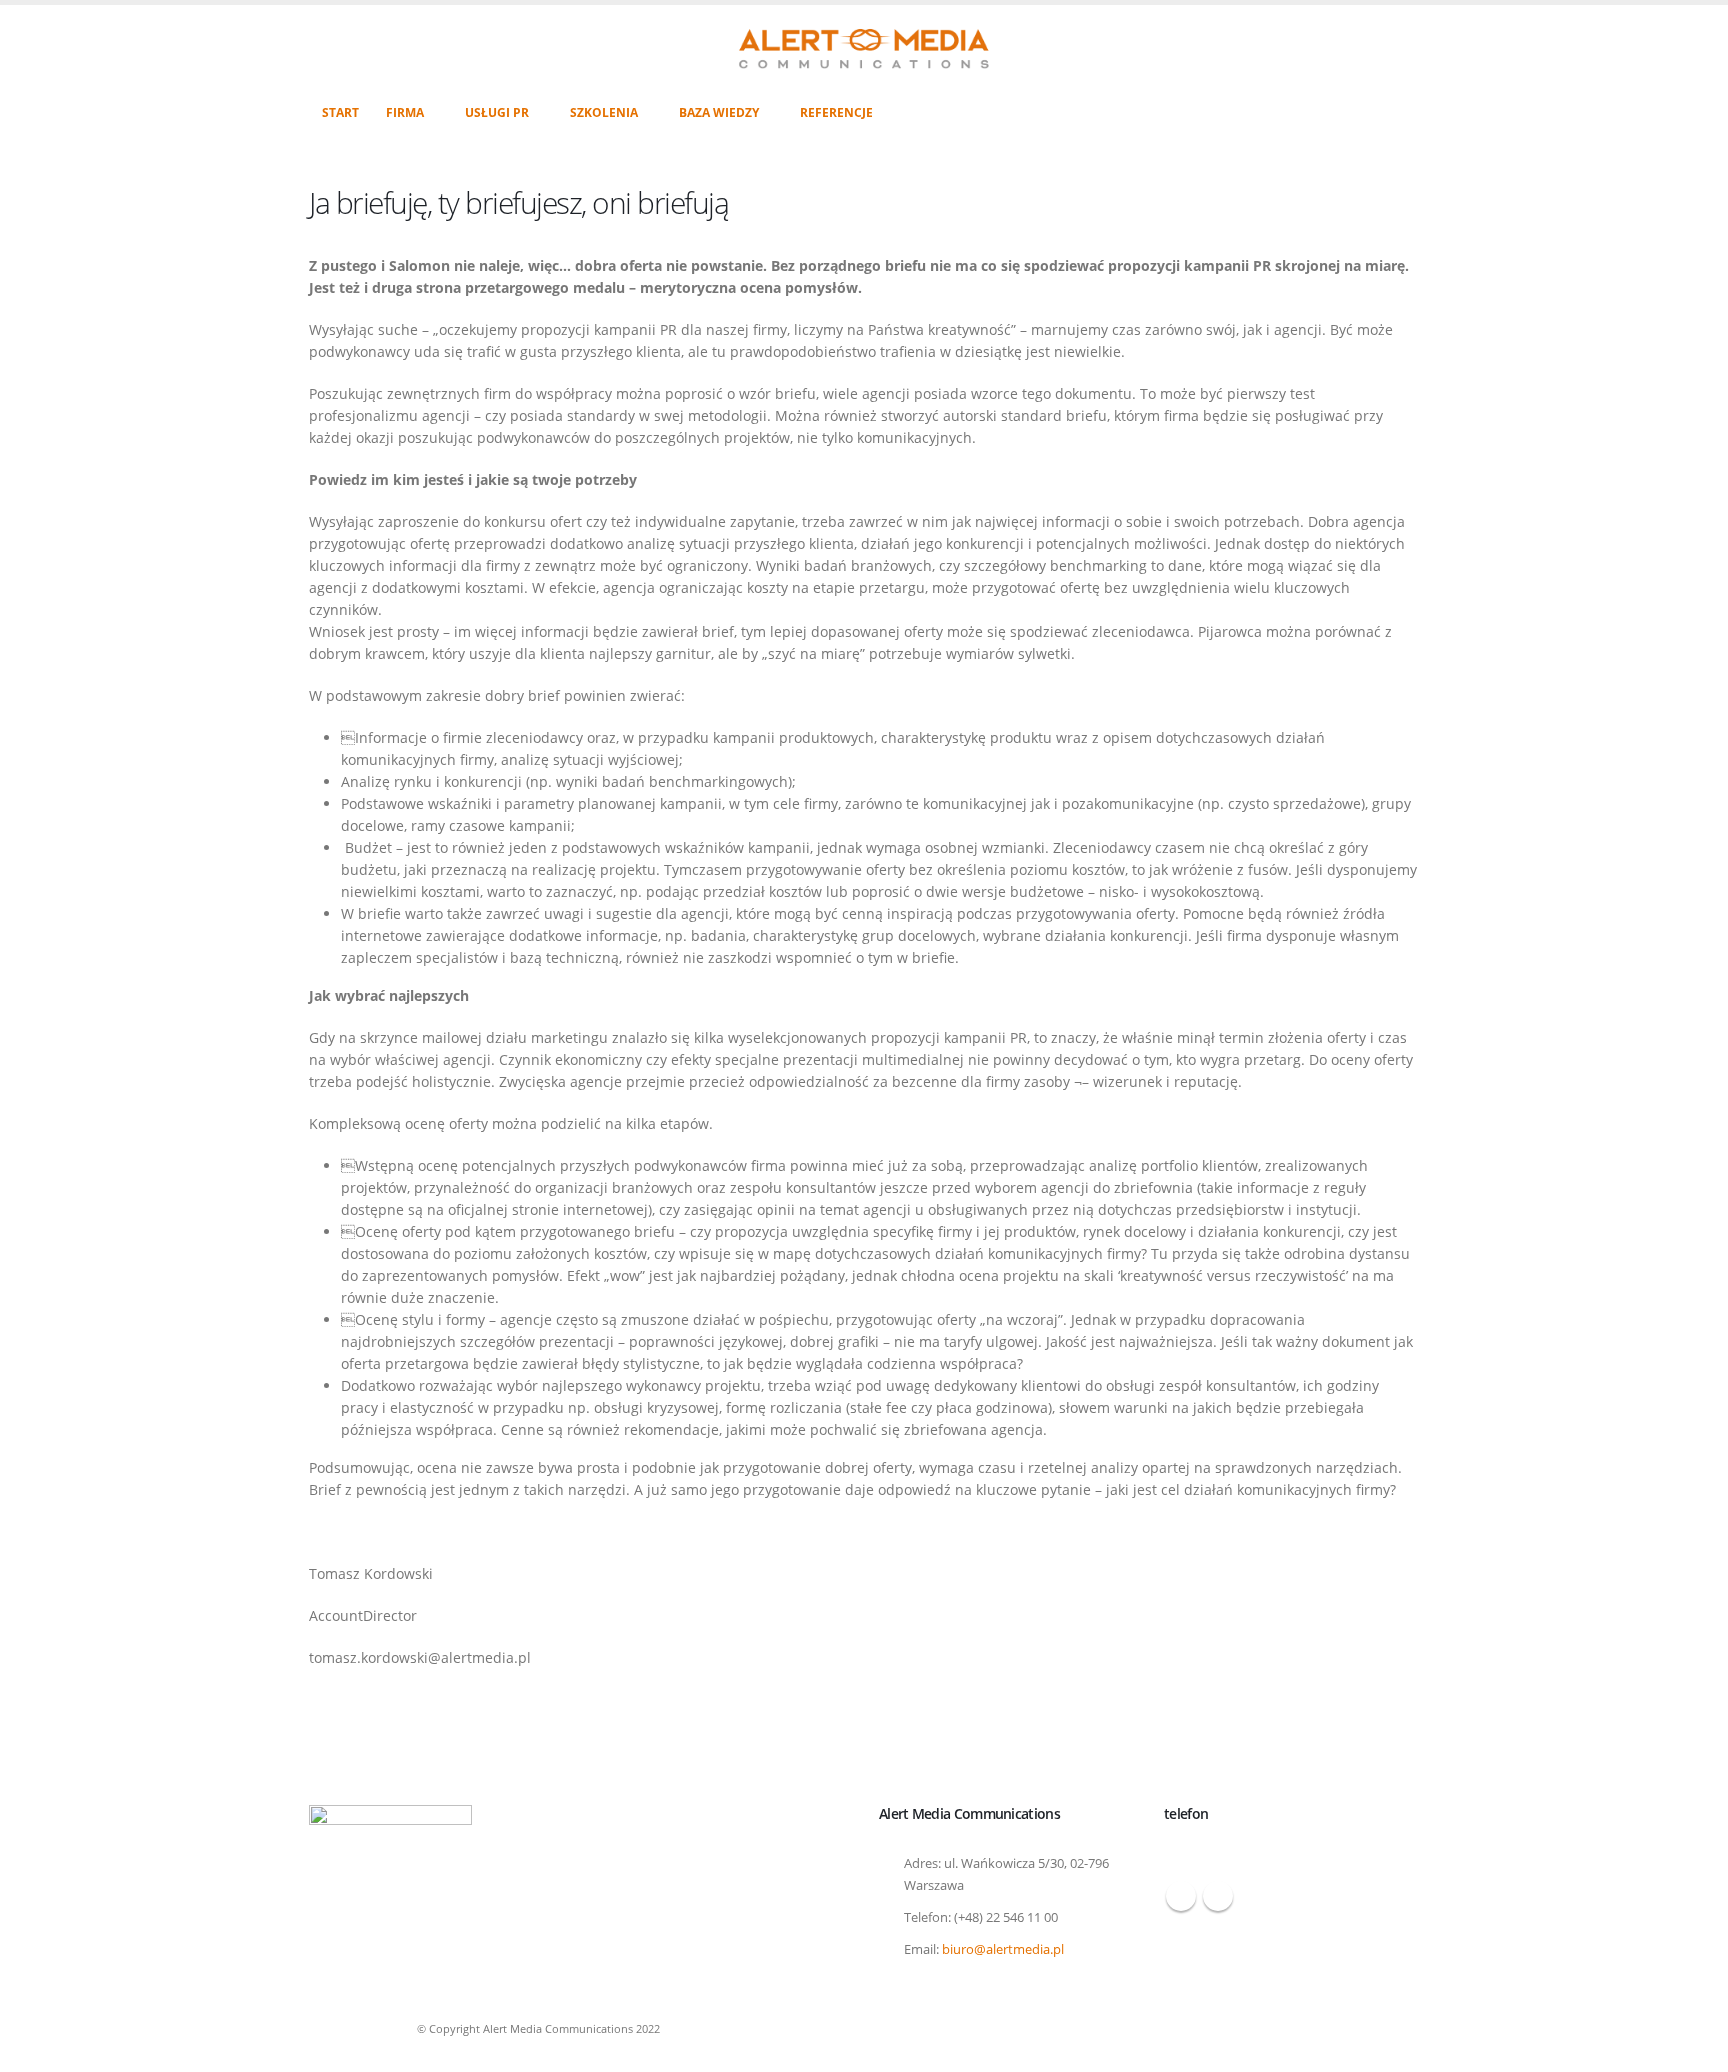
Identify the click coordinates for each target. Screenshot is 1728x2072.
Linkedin (1218, 1896)
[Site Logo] (864, 49)
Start (340, 112)
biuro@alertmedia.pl (1003, 1949)
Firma (405, 112)
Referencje (836, 112)
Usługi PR (497, 112)
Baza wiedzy (719, 112)
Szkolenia (604, 112)
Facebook (1181, 1896)
